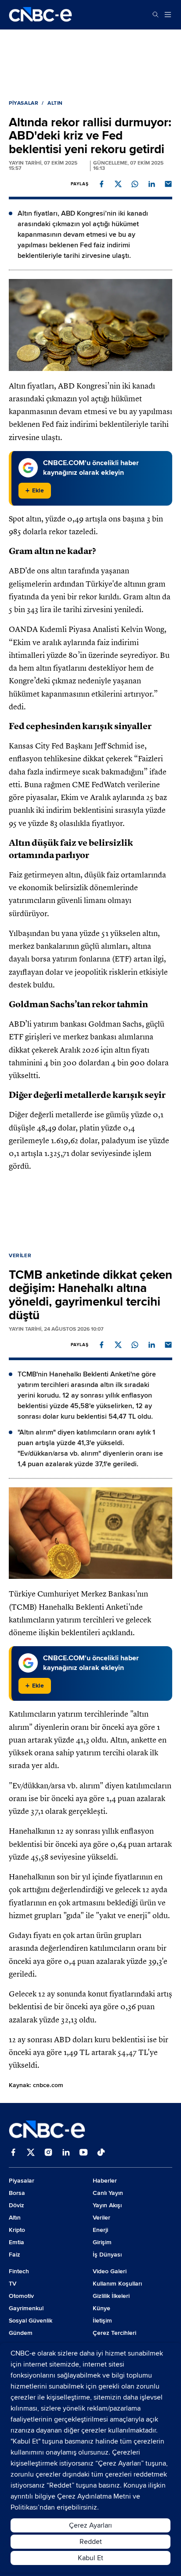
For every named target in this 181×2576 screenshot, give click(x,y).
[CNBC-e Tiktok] (101, 2153)
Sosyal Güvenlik (31, 2321)
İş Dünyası (107, 2255)
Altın (55, 103)
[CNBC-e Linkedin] (66, 2153)
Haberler (105, 2181)
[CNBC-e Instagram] (48, 2153)
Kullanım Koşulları (117, 2284)
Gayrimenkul (26, 2308)
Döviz (16, 2205)
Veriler (20, 1256)
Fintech (19, 2271)
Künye (101, 2308)
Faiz (14, 2255)
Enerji (100, 2230)
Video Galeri (110, 2271)
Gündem (21, 2333)
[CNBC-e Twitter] (31, 2153)
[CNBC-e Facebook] (13, 2153)
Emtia (16, 2242)
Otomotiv (21, 2296)
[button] (101, 184)
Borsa (17, 2193)
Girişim (102, 2242)
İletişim (102, 2321)
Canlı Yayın (108, 2193)
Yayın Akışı (107, 2205)
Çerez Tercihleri (114, 2333)
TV (13, 2284)
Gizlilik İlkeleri (111, 2296)
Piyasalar (24, 103)
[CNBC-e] (40, 15)
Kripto (17, 2230)
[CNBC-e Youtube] (83, 2153)
